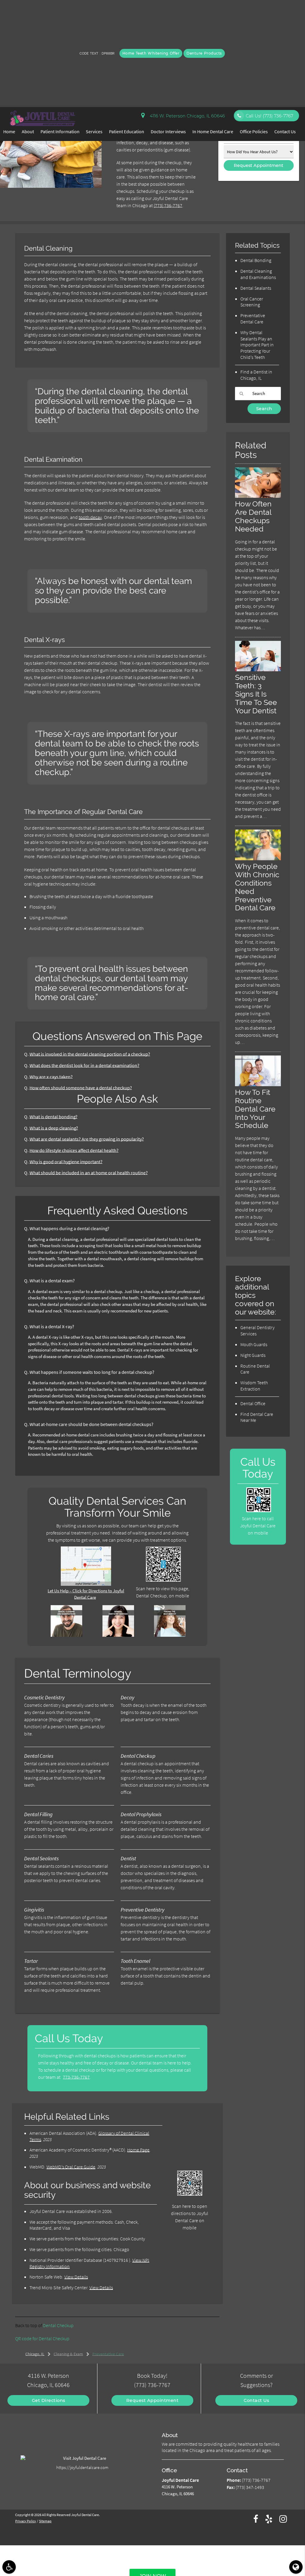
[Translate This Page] (296, 2567)
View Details (76, 2277)
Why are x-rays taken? (51, 1077)
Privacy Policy (26, 2521)
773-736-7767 (76, 2077)
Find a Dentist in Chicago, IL (256, 375)
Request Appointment (152, 2400)
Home (9, 131)
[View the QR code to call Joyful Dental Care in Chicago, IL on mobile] (259, 1511)
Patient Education (127, 131)
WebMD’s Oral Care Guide (71, 2167)
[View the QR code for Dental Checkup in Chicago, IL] (163, 1580)
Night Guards (253, 1355)
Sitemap (45, 2521)
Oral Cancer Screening (252, 302)
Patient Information (60, 131)
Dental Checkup (58, 2325)
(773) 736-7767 (168, 205)
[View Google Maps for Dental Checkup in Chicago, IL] (86, 1584)
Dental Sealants (256, 288)
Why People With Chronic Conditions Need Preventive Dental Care (257, 887)
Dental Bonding (256, 260)
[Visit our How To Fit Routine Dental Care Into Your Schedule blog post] (258, 1085)
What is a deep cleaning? (54, 1128)
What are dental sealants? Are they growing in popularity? (87, 1139)
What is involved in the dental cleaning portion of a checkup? (90, 1054)
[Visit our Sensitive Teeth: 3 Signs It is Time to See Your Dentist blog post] (258, 670)
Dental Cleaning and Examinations (258, 274)
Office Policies (254, 131)
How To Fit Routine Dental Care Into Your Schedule (255, 1109)
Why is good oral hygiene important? (66, 1162)
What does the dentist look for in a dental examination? (84, 1065)
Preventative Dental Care (253, 318)
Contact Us (285, 131)
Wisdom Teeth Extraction (254, 1386)
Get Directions (49, 2400)
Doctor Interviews (168, 131)
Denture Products (204, 53)
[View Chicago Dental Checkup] (51, 186)
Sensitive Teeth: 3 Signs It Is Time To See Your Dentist (256, 694)
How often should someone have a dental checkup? (81, 1088)
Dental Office (253, 1403)
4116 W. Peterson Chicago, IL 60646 (186, 116)
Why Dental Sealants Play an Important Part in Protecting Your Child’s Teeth (257, 345)
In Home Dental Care (213, 131)
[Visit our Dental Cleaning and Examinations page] (66, 1635)
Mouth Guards (254, 1344)
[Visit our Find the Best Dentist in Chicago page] (170, 1635)
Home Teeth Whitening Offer (151, 53)
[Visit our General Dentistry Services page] (118, 1635)
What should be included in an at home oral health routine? (89, 1173)
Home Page (138, 2150)
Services (94, 131)
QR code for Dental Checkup (42, 2338)
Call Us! (269, 116)
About (28, 131)
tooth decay (90, 517)
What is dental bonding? (53, 1117)
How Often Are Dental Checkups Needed (253, 516)
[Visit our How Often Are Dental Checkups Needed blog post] (258, 496)
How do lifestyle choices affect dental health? (74, 1150)
